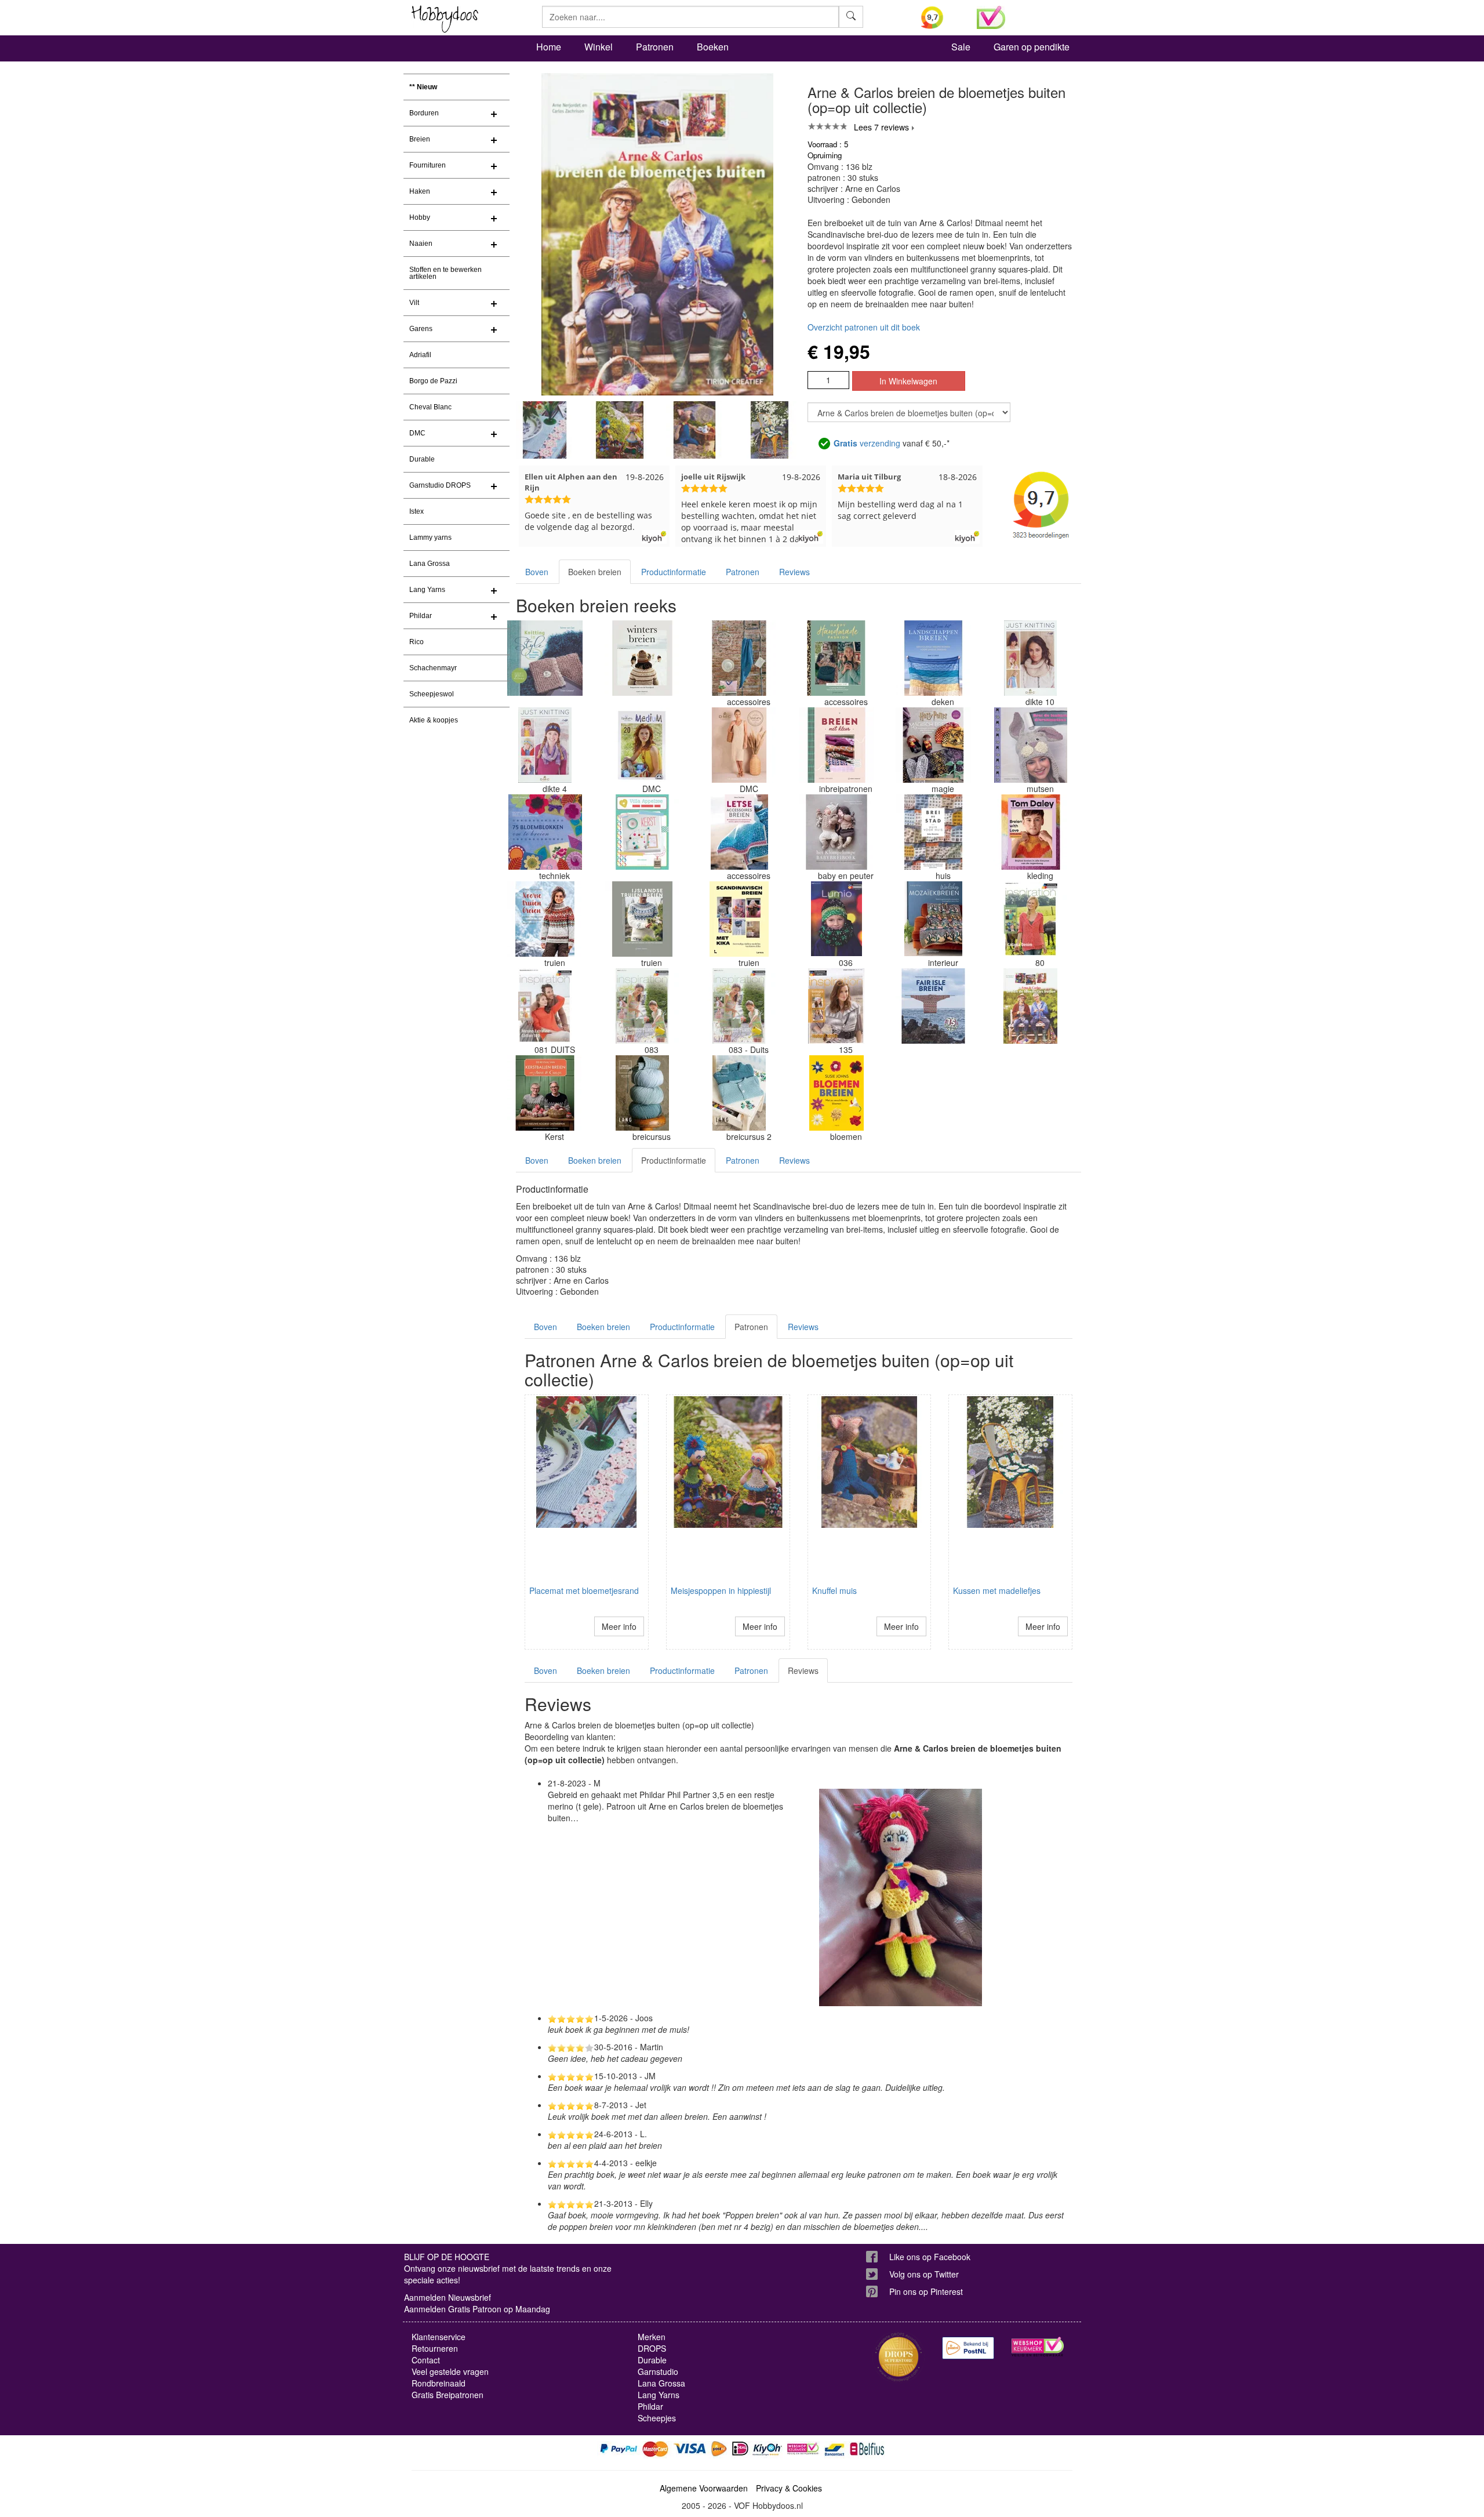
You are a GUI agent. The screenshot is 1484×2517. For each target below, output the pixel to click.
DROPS (652, 2348)
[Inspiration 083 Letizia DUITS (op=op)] (739, 1006)
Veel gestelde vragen (450, 2371)
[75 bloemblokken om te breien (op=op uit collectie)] (545, 832)
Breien (420, 139)
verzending (867, 443)
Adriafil (420, 355)
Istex (417, 511)
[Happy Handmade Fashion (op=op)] (836, 658)
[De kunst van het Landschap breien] (933, 658)
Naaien (421, 244)
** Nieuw (423, 87)
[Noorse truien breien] (545, 919)
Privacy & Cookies (789, 2488)
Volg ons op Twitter (924, 2274)
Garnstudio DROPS (440, 485)
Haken (420, 191)
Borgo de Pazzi (433, 381)
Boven (537, 572)
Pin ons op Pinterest (926, 2291)
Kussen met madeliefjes (997, 1590)
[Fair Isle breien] (933, 1006)
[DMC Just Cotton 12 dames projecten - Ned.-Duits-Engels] (739, 745)
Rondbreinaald (439, 2383)
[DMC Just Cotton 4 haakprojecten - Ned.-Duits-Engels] (739, 658)
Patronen (655, 47)
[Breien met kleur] (836, 745)
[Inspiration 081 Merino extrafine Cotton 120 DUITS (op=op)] (545, 1006)
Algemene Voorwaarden (704, 2488)
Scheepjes (657, 2418)
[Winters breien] (642, 658)
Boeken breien (595, 572)
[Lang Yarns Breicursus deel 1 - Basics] (642, 1093)
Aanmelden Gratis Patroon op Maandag (477, 2309)
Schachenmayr (433, 668)
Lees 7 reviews (881, 127)
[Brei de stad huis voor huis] (933, 832)
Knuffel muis (834, 1590)
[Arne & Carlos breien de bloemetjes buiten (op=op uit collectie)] (1031, 1006)
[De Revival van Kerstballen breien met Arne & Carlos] (545, 1093)
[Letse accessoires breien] (739, 832)
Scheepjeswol (432, 694)
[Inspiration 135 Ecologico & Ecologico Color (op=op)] (836, 1006)
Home (549, 47)
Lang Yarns (427, 590)
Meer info (619, 1626)
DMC (417, 433)
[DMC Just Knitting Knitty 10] (1031, 658)
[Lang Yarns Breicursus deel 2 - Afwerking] (739, 1093)
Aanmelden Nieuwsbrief (448, 2297)
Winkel (599, 47)
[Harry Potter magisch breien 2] (933, 745)
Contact (426, 2360)
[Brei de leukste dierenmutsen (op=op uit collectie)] (1031, 745)
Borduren (424, 113)
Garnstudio (658, 2371)
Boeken (713, 47)
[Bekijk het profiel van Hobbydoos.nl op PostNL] (968, 2348)
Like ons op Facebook (930, 2257)
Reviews (794, 572)
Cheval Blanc (430, 407)
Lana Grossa (430, 564)
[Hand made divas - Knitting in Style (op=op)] (545, 658)
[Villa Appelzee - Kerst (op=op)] (642, 832)
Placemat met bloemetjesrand (584, 1590)
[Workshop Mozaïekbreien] (933, 919)
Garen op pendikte (1032, 47)
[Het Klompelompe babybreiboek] (836, 832)
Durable (422, 459)
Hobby (420, 217)
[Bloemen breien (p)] (836, 1093)
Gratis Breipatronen (448, 2395)
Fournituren (428, 165)
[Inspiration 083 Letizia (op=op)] (642, 1006)
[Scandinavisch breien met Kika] (739, 919)
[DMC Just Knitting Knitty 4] (545, 745)
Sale (961, 47)
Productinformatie (674, 572)
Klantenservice (439, 2337)
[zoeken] (851, 17)
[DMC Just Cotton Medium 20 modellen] (642, 745)
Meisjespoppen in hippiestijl (721, 1590)
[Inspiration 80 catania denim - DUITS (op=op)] (1031, 919)
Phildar (421, 616)
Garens (421, 329)
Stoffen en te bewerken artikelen (445, 273)
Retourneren (435, 2348)
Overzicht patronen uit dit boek (864, 327)
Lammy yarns (430, 537)
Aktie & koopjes (434, 720)
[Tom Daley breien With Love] (1031, 832)
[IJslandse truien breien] (642, 919)
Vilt (414, 303)
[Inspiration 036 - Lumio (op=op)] (836, 919)
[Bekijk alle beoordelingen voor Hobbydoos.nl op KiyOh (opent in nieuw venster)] (940, 17)
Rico (417, 642)
